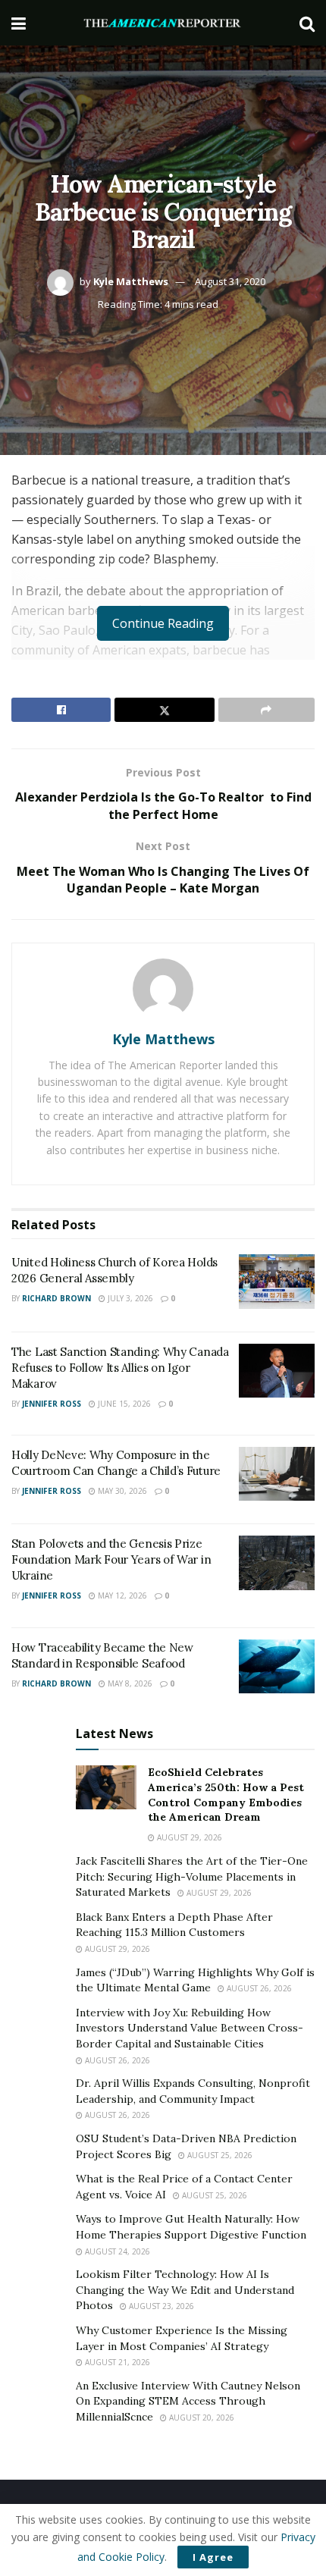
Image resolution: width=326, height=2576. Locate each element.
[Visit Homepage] (163, 23)
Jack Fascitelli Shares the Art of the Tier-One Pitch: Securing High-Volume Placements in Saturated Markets (192, 1876)
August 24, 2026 (116, 2251)
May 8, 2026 (129, 1683)
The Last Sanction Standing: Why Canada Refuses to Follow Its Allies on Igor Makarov (120, 1368)
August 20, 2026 (201, 2418)
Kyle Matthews (131, 281)
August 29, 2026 (188, 1837)
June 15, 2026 (123, 1404)
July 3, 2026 (129, 1298)
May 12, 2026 (121, 1595)
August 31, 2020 (230, 281)
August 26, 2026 (258, 1988)
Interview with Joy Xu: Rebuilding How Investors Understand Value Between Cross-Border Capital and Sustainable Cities (190, 2028)
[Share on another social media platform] (266, 710)
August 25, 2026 (219, 2155)
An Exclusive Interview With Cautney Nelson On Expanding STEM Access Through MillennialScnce (188, 2401)
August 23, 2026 (160, 2306)
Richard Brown (56, 1298)
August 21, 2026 (116, 2362)
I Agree (213, 2557)
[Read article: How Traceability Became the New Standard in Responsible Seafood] (277, 1667)
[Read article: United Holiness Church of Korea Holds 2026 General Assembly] (277, 1282)
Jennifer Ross (52, 1404)
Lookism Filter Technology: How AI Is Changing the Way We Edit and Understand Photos (185, 2290)
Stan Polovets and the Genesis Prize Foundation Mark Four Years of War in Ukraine (111, 1559)
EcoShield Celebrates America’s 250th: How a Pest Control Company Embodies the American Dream (226, 1795)
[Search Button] (307, 23)
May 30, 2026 (121, 1491)
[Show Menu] (19, 23)
